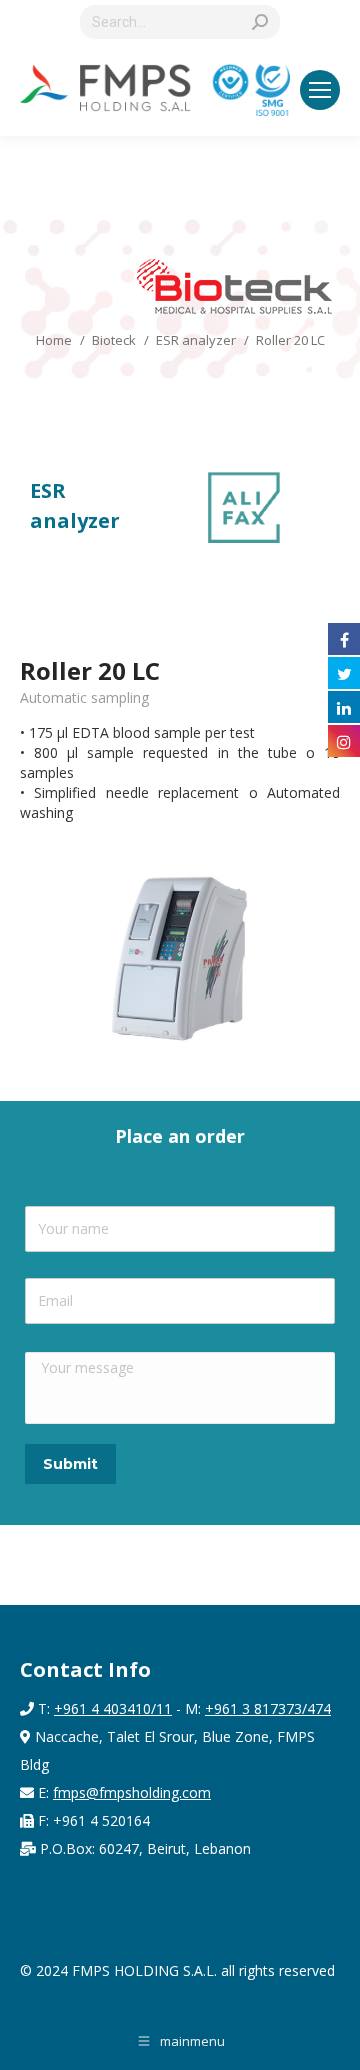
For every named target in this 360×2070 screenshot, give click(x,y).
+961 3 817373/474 (268, 1708)
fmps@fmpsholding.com (132, 1792)
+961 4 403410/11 (113, 1708)
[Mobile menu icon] (320, 90)
